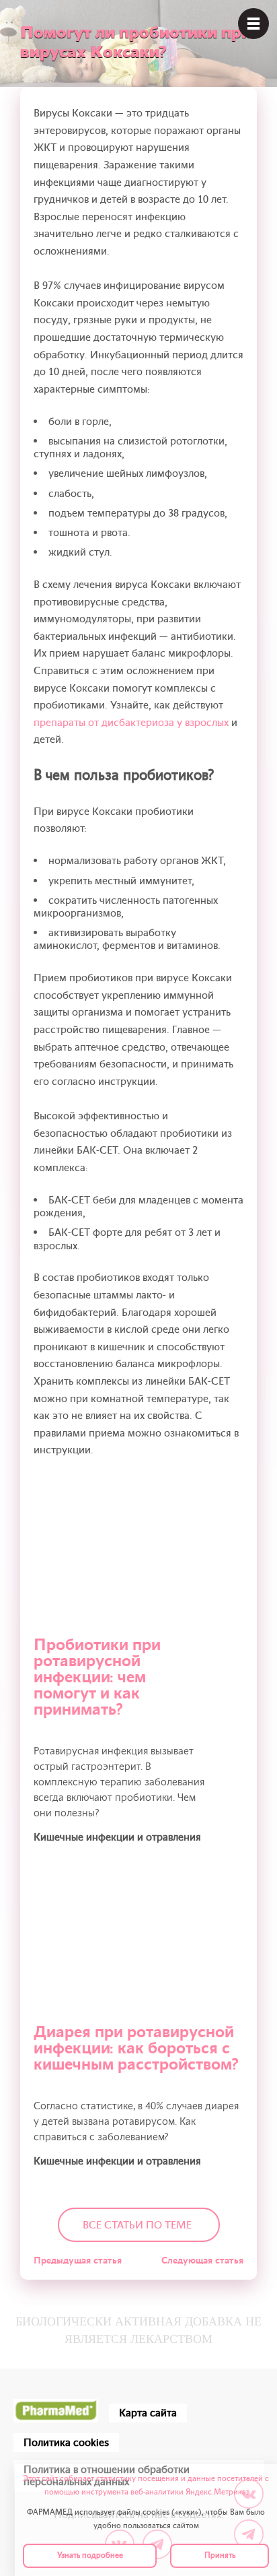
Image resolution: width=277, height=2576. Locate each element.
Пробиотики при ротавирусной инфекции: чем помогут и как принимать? (97, 1677)
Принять (220, 2555)
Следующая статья (202, 2260)
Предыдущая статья (78, 2260)
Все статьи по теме (137, 2225)
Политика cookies (66, 2443)
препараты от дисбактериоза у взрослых (131, 723)
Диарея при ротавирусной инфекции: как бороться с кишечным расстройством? (136, 2048)
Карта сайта (148, 2413)
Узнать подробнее (90, 2555)
